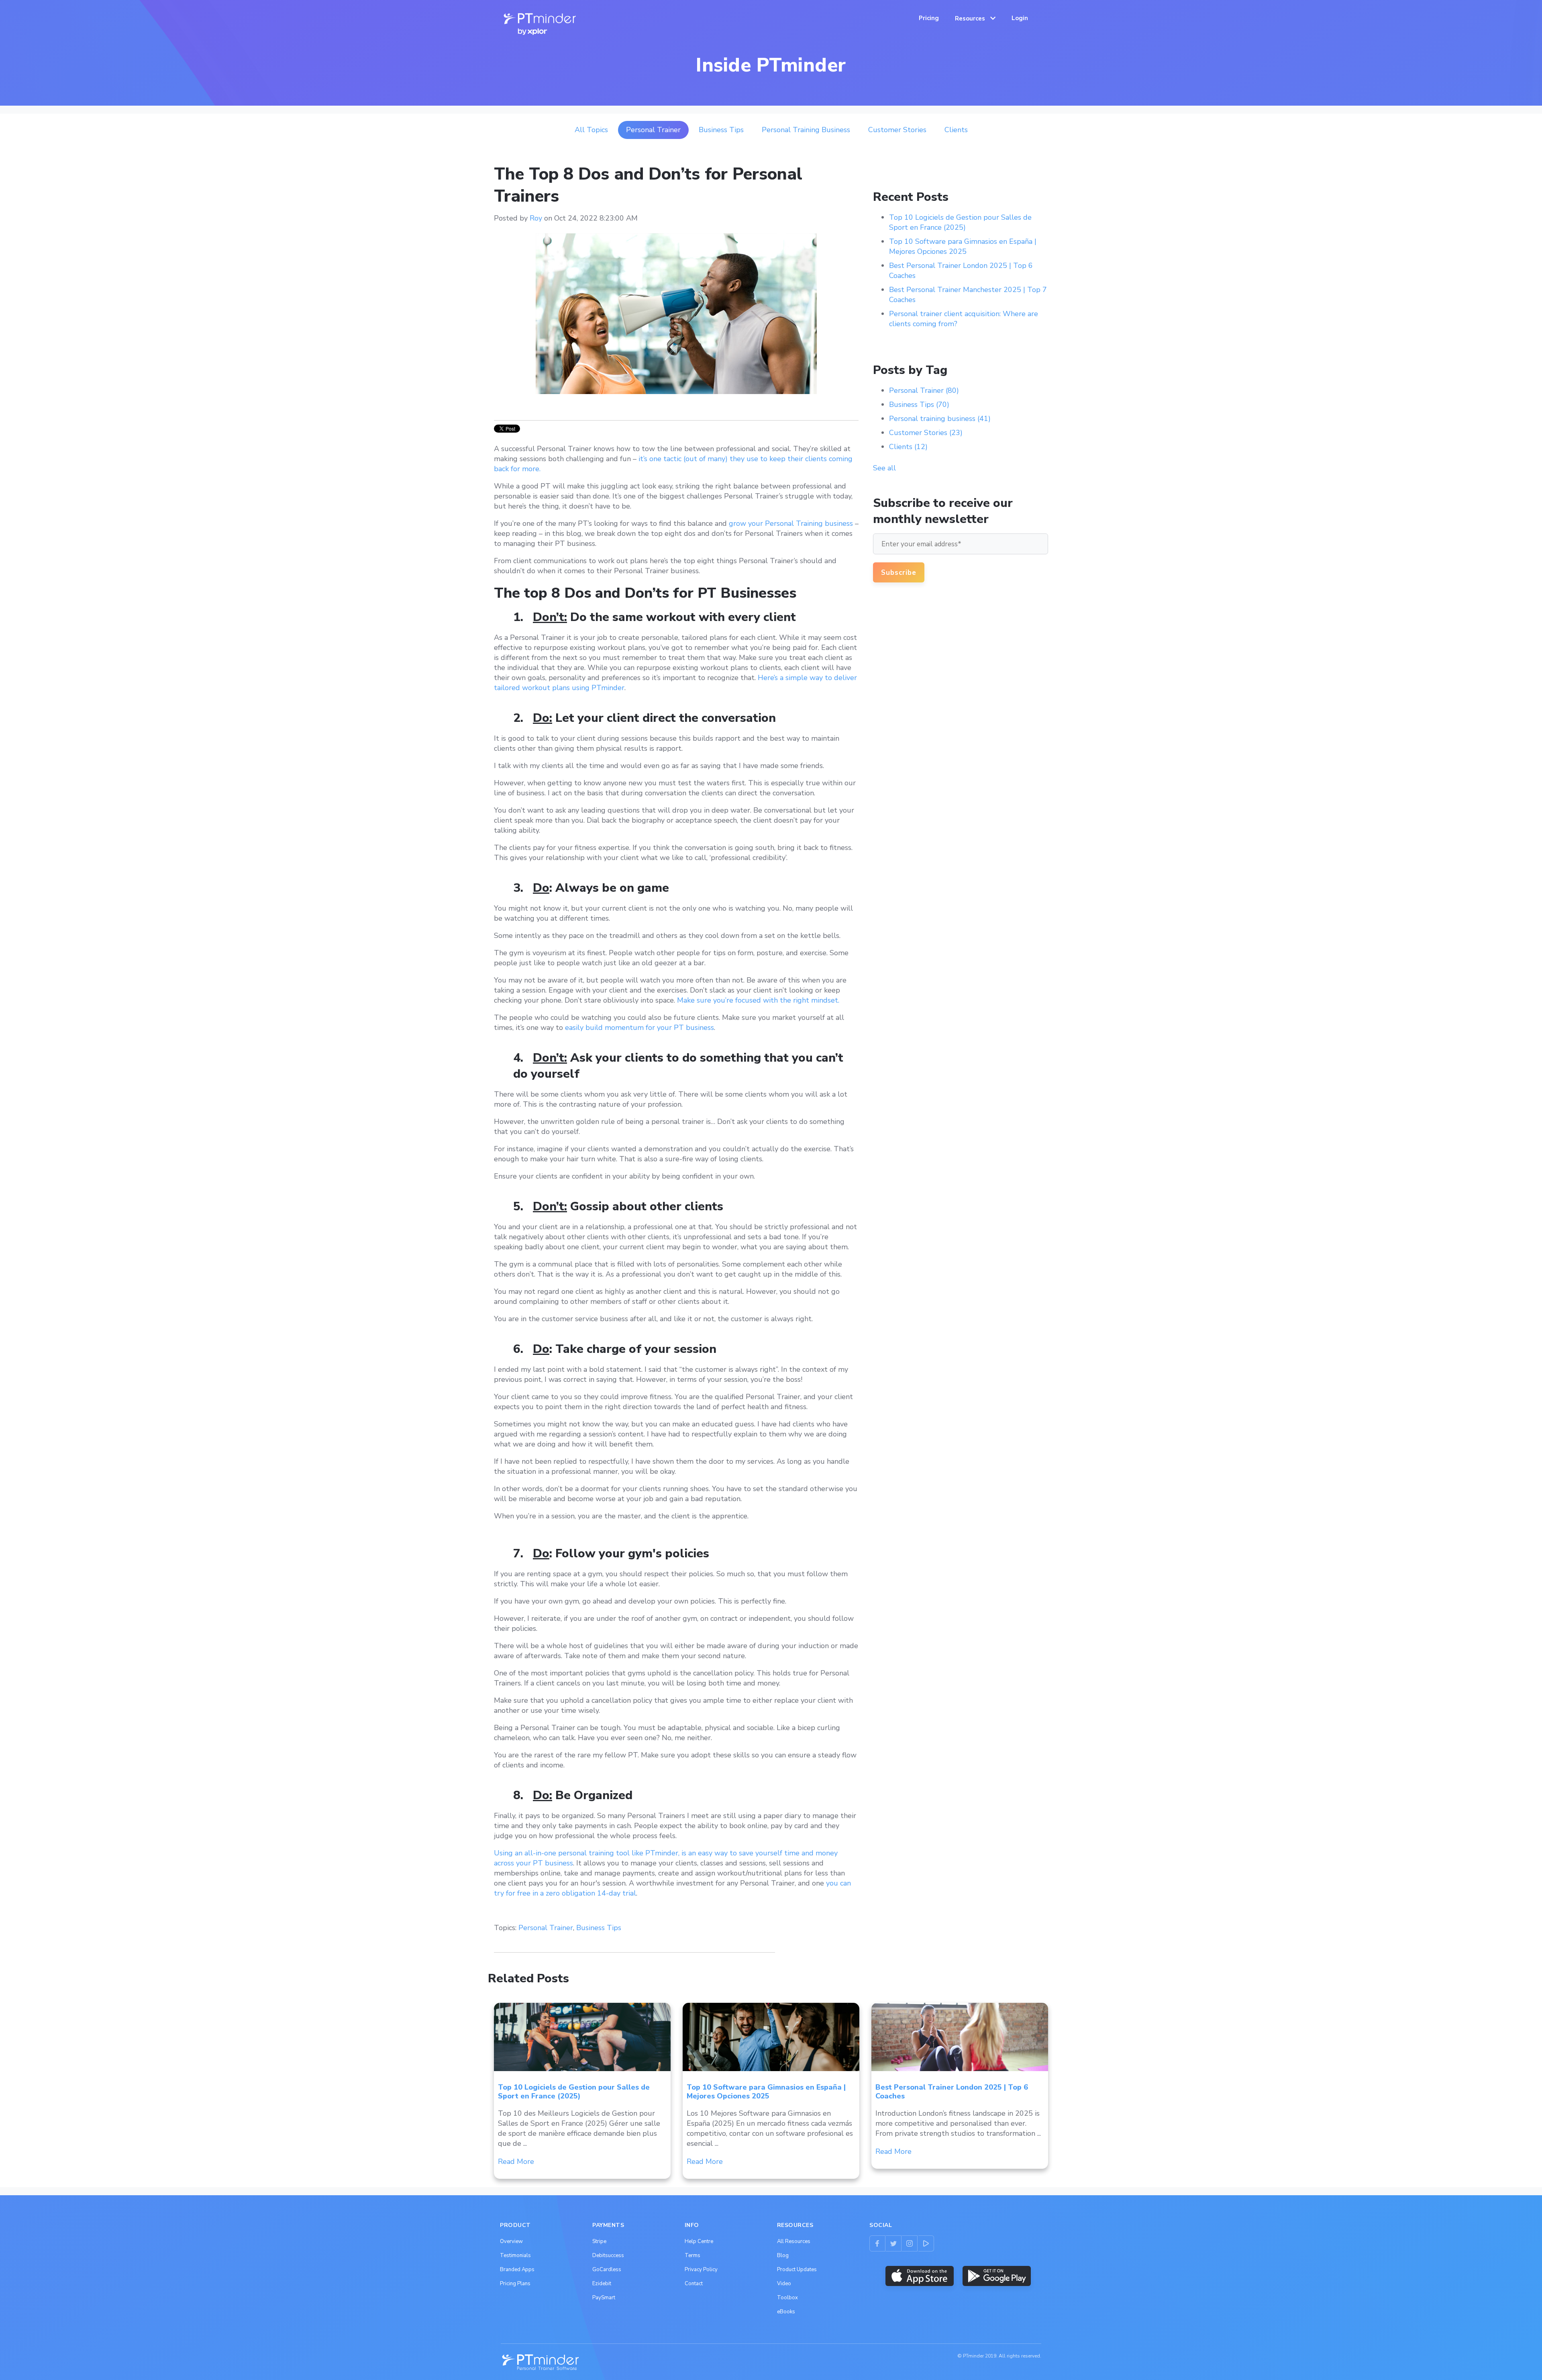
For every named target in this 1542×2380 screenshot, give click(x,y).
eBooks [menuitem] (786, 2312)
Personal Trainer (653, 130)
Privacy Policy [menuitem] (701, 2270)
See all (884, 468)
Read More (516, 2161)
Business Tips (721, 130)
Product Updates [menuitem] (797, 2270)
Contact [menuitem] (694, 2284)
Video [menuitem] (784, 2284)
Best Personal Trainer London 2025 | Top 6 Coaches (952, 2092)
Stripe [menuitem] (599, 2241)
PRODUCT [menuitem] (515, 2225)
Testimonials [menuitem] (515, 2255)
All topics (591, 130)
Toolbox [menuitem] (787, 2298)
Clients (956, 130)
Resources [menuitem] (970, 18)
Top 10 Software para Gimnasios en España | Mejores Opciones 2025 (963, 246)
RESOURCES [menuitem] (795, 2225)
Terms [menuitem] (692, 2255)
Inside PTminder (771, 65)
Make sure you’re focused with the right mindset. (758, 1000)
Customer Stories (897, 130)
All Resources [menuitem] (794, 2241)
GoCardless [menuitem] (607, 2270)
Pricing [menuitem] (929, 18)
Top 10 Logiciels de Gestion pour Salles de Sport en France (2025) (960, 222)
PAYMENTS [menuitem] (608, 2225)
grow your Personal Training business (791, 523)
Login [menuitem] (1020, 18)
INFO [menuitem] (692, 2225)
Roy (536, 218)
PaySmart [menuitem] (604, 2298)
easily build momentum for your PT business (639, 1028)
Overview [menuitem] (511, 2241)
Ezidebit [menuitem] (602, 2284)
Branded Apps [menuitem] (517, 2270)
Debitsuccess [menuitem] (608, 2255)
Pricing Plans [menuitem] (515, 2284)
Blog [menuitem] (783, 2255)
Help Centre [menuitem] (699, 2241)
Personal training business (806, 130)
